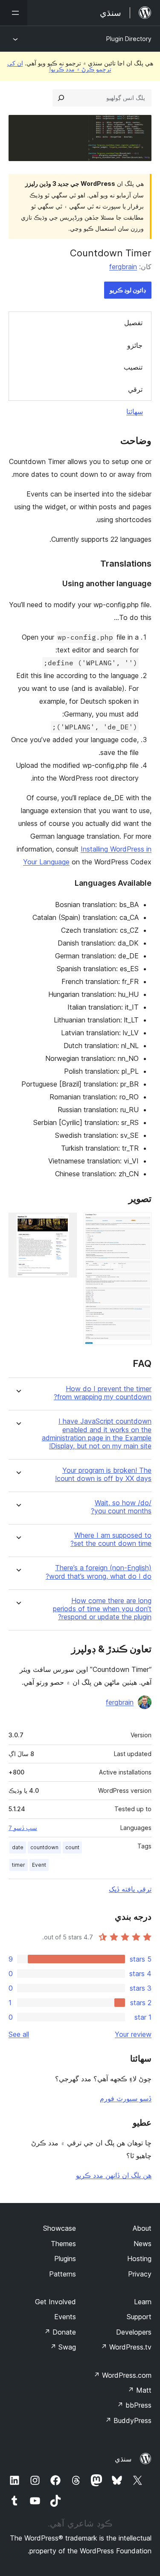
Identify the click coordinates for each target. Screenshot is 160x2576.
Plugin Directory (129, 39)
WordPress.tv (126, 2347)
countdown (44, 1847)
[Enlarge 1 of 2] (140, 1224)
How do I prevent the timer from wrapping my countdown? (103, 1393)
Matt (140, 2390)
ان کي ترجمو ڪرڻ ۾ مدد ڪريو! (59, 66)
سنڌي (123, 2459)
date (18, 1847)
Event (39, 1865)
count (72, 1847)
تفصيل (133, 323)
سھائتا (135, 411)
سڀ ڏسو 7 (23, 1828)
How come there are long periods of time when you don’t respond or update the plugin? (102, 1609)
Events (65, 2317)
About (142, 2228)
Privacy (140, 2274)
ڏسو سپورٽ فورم (126, 2098)
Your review (133, 2034)
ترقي (135, 389)
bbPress (134, 2405)
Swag (63, 2347)
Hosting (139, 2259)
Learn (143, 2302)
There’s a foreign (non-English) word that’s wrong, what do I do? (99, 1572)
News (143, 2244)
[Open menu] (14, 13)
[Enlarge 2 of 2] (65, 1224)
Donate (60, 2332)
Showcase (60, 2228)
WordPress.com (122, 2375)
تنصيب (133, 367)
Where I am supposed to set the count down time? (111, 1539)
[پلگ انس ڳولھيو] (61, 98)
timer (19, 1865)
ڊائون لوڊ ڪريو (128, 290)
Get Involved (55, 2302)
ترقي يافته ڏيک (130, 1889)
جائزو (135, 345)
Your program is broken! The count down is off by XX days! (103, 1475)
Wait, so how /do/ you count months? (121, 1507)
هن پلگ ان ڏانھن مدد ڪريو (114, 2175)
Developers (134, 2332)
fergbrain (123, 267)
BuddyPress (128, 2420)
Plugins (65, 2259)
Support (139, 2317)
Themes (63, 2244)
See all (19, 2034)
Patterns (63, 2274)
